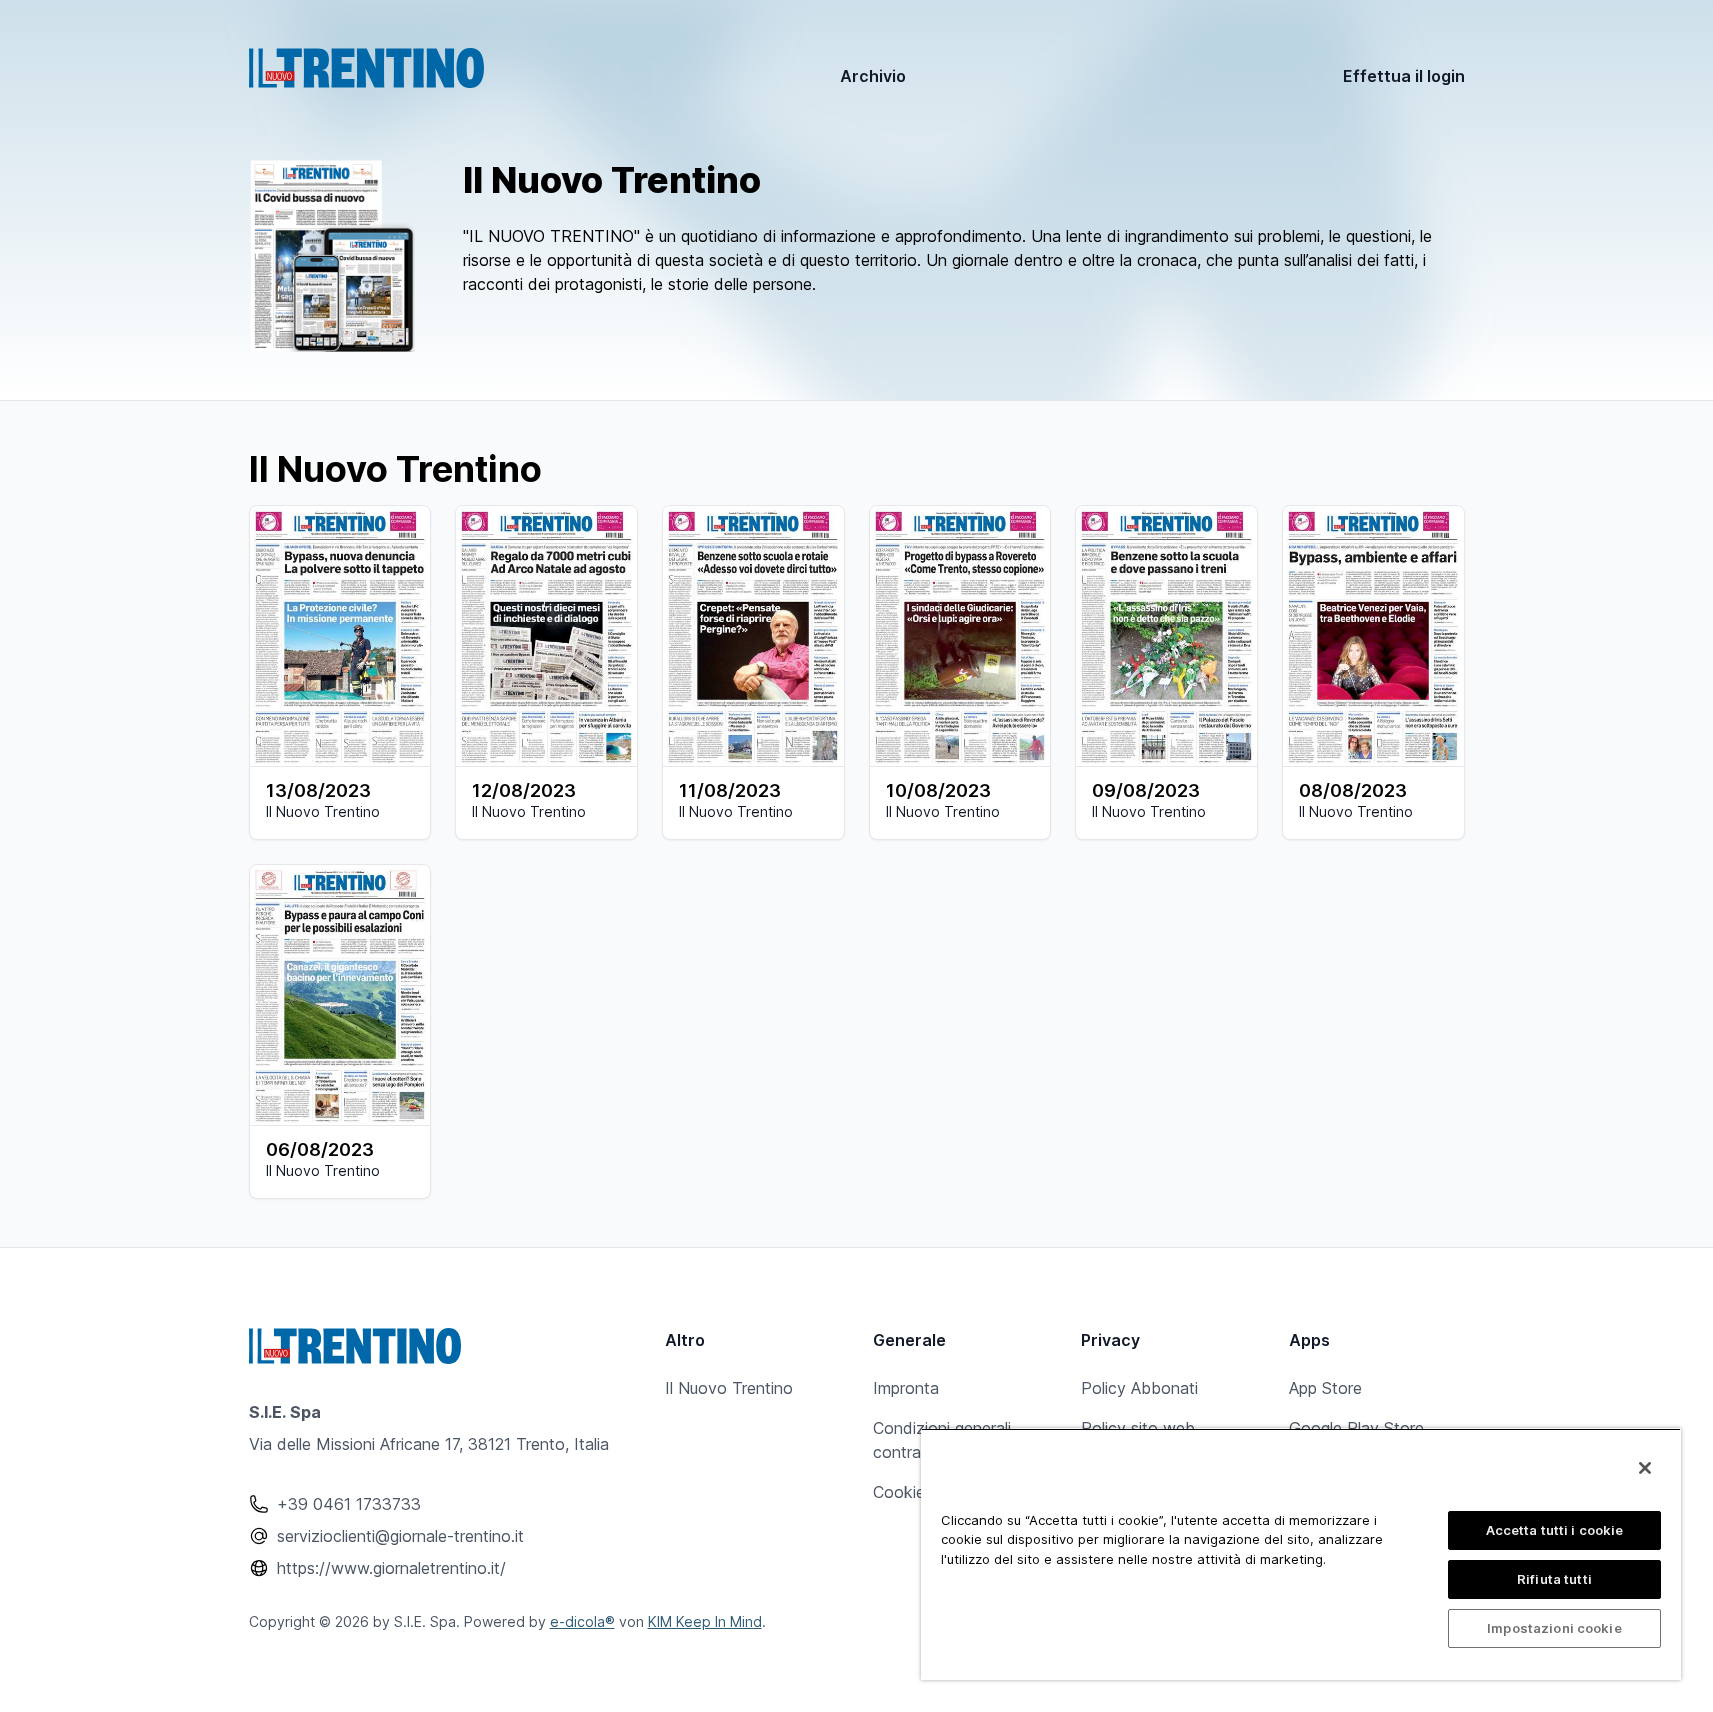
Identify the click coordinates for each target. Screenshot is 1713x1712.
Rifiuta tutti (1554, 1579)
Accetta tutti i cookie (1555, 1530)
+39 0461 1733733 (349, 1504)
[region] (1301, 1554)
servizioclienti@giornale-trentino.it (400, 1536)
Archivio (873, 76)
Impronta (906, 1388)
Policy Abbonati (1139, 1388)
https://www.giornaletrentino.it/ (391, 1568)
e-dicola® (582, 1621)
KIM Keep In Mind (705, 1621)
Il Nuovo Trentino (729, 1388)
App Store (1325, 1388)
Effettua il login (1404, 76)
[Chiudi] (1645, 1468)
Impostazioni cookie (1554, 1628)
